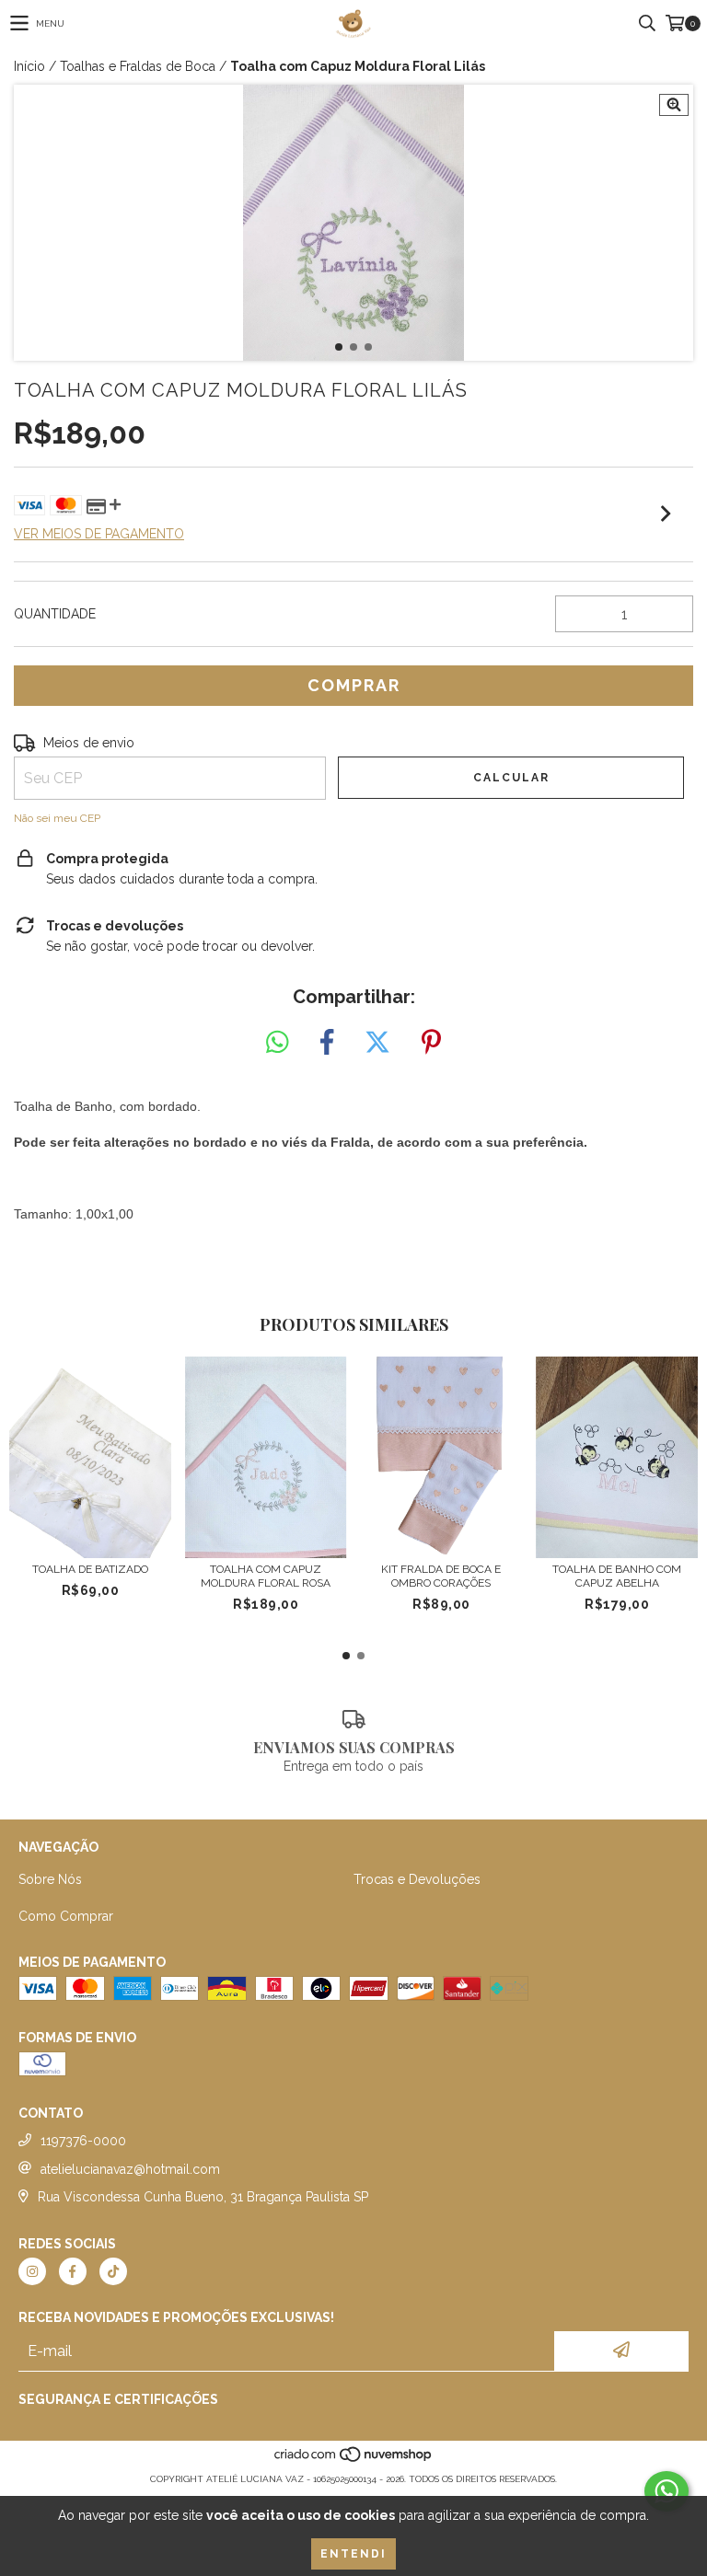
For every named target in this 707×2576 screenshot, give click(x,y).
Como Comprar (66, 1916)
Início (29, 66)
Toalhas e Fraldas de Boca (138, 66)
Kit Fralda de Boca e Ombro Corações (441, 1576)
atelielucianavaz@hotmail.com (130, 2169)
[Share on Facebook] (327, 1043)
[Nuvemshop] (354, 2460)
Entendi (353, 2554)
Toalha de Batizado (90, 1569)
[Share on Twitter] (377, 1043)
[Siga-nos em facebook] (73, 2271)
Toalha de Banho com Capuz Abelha (617, 1576)
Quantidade (55, 614)
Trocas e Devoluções (417, 1879)
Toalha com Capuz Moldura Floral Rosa (266, 1576)
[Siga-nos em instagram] (32, 2271)
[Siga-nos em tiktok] (113, 2271)
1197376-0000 (83, 2141)
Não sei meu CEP (57, 818)
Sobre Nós (50, 1879)
